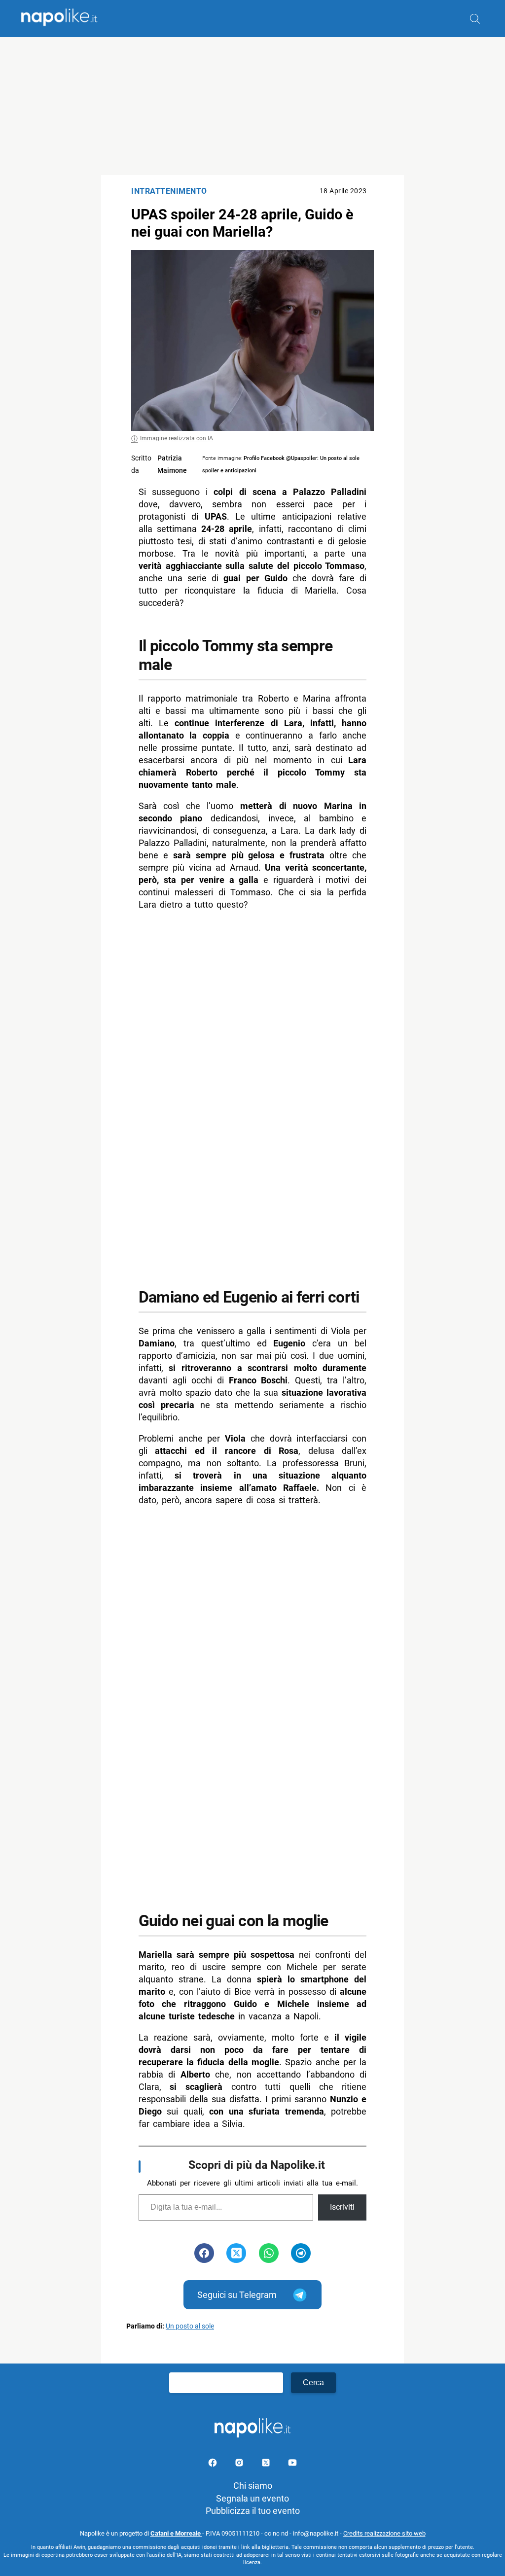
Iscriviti (342, 2207)
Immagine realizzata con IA (177, 438)
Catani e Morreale (176, 2533)
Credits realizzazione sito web (384, 2533)
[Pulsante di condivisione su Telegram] (301, 2253)
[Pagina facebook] (214, 2464)
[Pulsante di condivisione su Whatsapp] (269, 2253)
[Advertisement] (252, 106)
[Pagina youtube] (292, 2464)
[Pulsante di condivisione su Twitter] (236, 2253)
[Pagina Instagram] (240, 2464)
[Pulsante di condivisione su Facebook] (204, 2253)
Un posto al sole (190, 2326)
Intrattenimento (169, 191)
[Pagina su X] (267, 2464)
